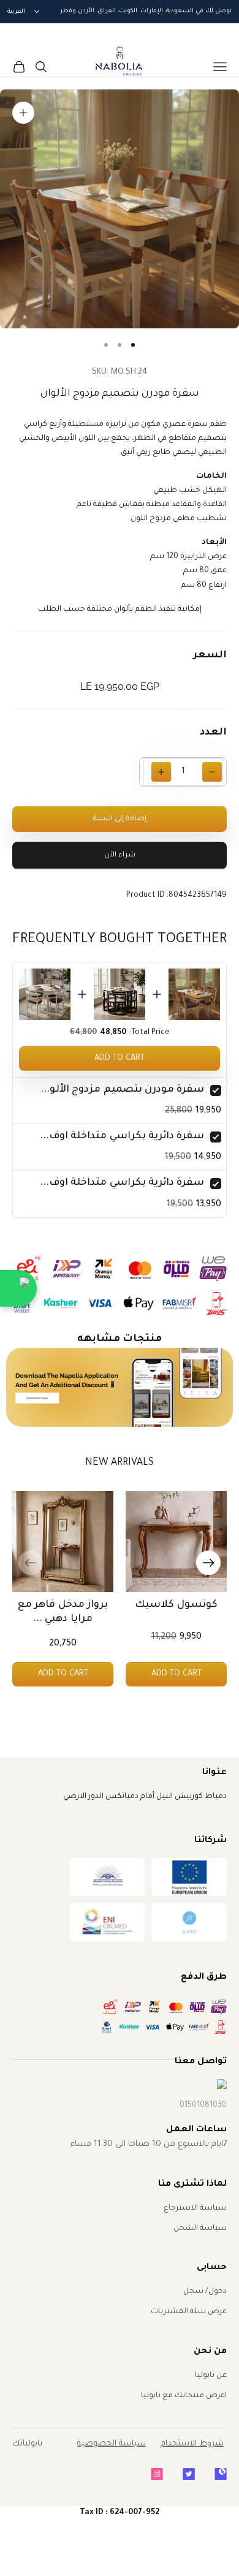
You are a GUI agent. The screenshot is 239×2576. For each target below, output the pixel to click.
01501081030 (203, 2106)
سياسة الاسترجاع (195, 2208)
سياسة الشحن (200, 2229)
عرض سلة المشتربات (189, 2312)
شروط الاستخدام (192, 2444)
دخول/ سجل (205, 2292)
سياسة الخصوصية (112, 2444)
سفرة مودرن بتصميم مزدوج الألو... (122, 1090)
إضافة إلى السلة (120, 819)
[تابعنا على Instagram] (157, 2474)
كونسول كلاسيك (176, 1605)
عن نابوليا (211, 2376)
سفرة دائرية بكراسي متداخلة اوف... (122, 1136)
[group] (120, 1388)
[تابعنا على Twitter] (189, 2474)
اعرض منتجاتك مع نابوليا (184, 2396)
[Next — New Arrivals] (208, 1563)
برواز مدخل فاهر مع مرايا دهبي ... (63, 1612)
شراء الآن (120, 856)
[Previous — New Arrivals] (31, 1563)
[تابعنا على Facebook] (221, 2474)
